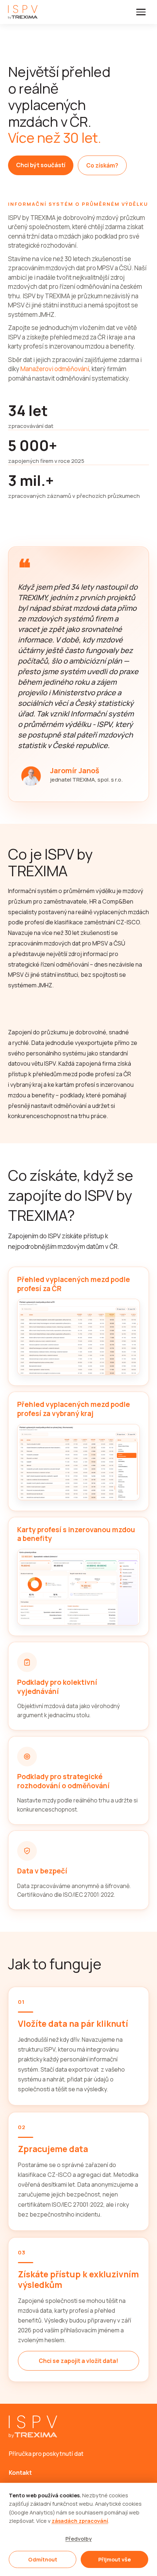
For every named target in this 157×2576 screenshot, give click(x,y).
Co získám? (102, 165)
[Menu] (141, 12)
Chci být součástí (41, 165)
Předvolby (78, 2539)
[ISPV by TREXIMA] (23, 12)
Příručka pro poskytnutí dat (46, 2454)
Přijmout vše (114, 2559)
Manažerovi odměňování (55, 369)
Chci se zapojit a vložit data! (78, 2361)
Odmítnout (43, 2559)
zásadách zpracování (80, 2521)
